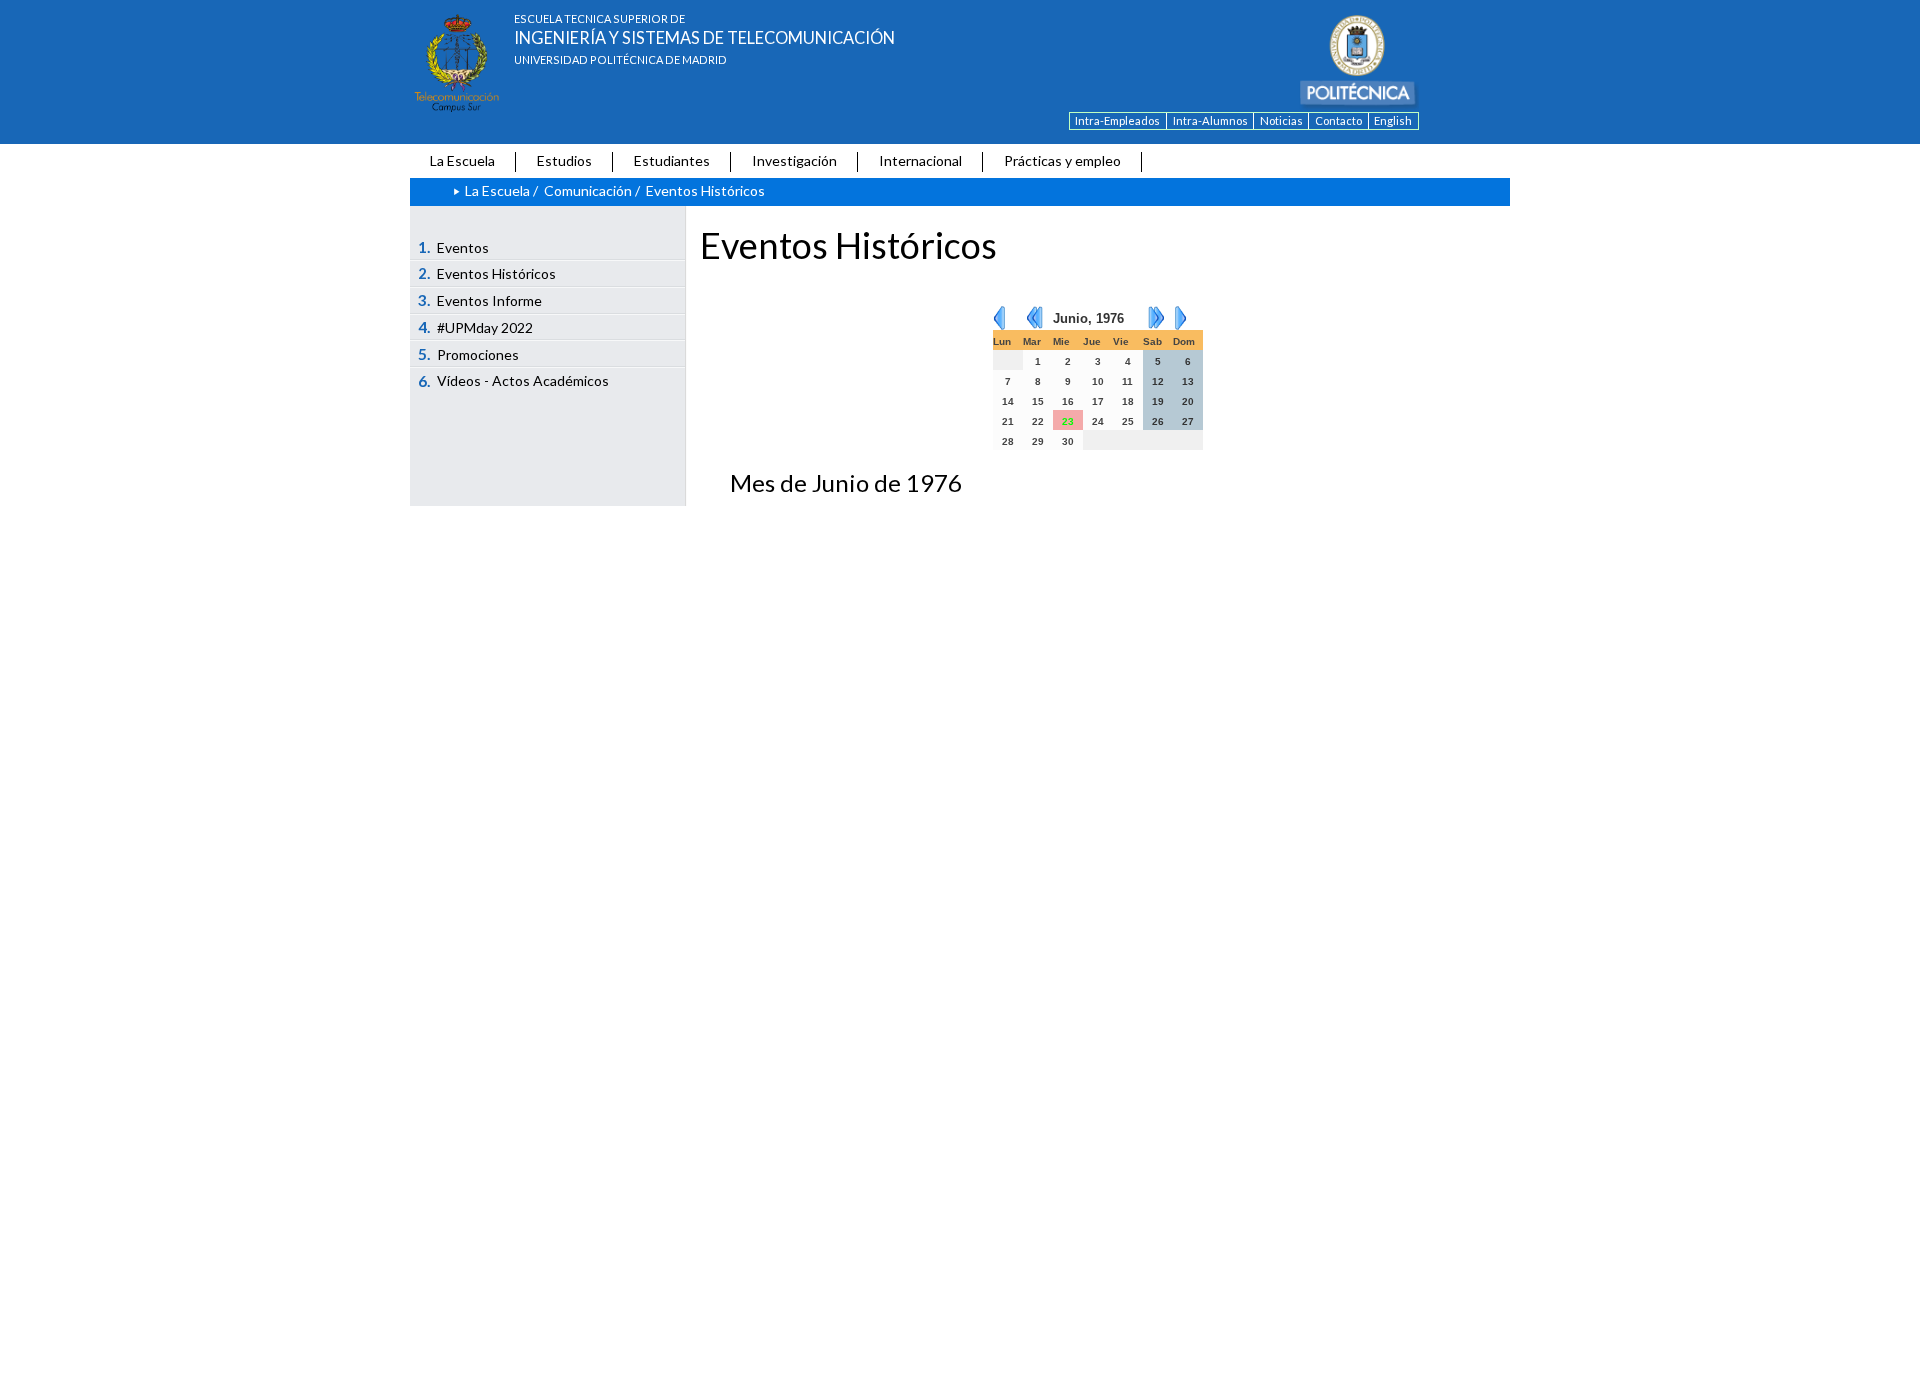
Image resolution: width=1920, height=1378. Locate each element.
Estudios (564, 160)
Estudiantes (672, 160)
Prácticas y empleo (1062, 160)
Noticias (1281, 120)
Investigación (794, 160)
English (1393, 120)
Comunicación (588, 190)
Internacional (920, 160)
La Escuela (462, 160)
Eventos (454, 247)
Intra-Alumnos (1210, 120)
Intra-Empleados (1117, 120)
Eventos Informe (480, 300)
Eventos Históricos (487, 273)
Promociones (469, 354)
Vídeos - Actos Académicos (514, 381)
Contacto (1338, 120)
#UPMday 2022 (476, 327)
